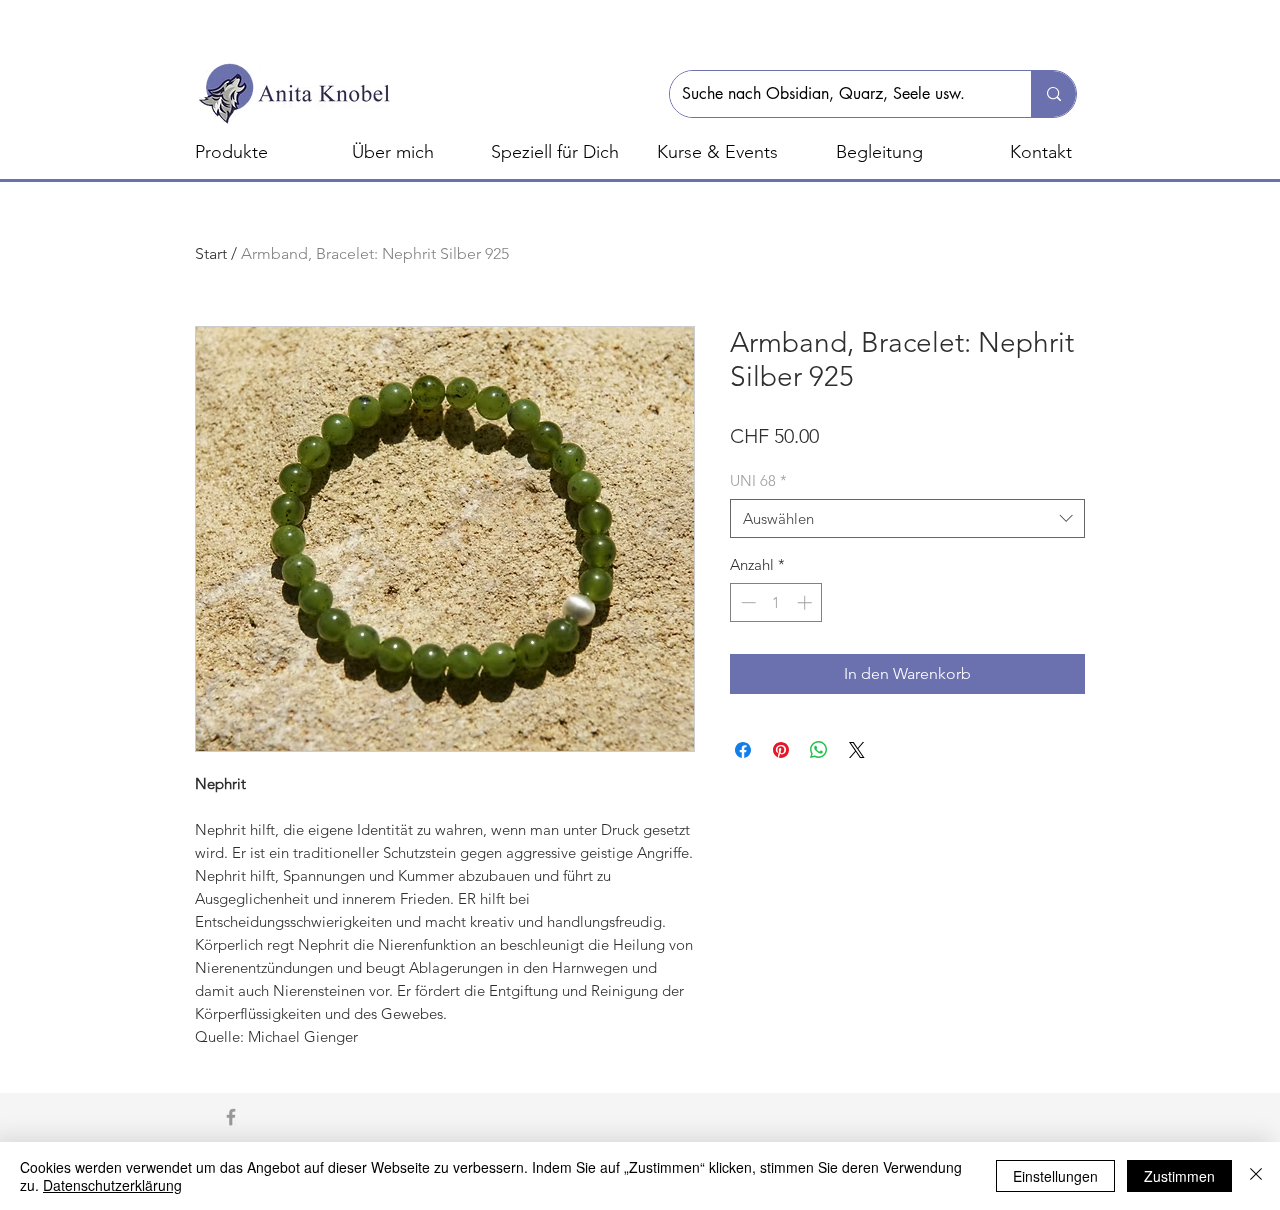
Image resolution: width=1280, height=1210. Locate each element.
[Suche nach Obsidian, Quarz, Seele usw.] (1053, 94)
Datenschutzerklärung (112, 1185)
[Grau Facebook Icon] (231, 1117)
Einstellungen (1055, 1176)
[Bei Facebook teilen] (743, 750)
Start (211, 253)
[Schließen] (1256, 1176)
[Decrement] (746, 602)
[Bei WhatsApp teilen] (819, 750)
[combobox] (907, 518)
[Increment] (806, 602)
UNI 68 (758, 480)
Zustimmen (1179, 1176)
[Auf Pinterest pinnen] (781, 750)
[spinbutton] (776, 602)
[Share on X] (857, 750)
